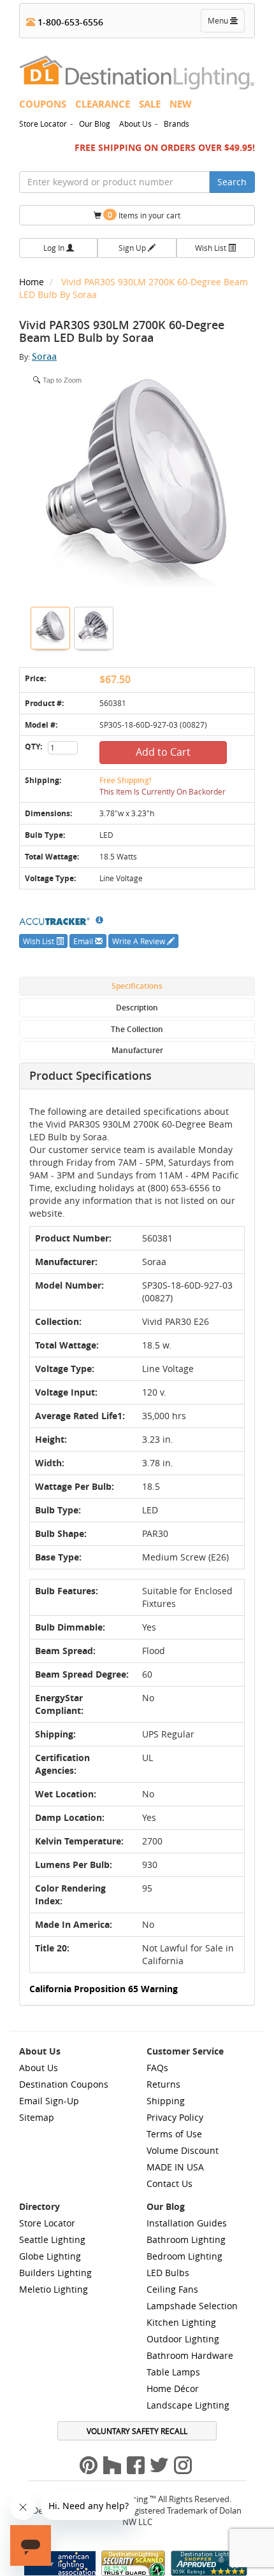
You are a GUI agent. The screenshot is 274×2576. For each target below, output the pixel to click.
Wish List (212, 248)
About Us (135, 124)
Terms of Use (174, 2134)
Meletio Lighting (54, 2289)
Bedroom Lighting (184, 2256)
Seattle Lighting (52, 2240)
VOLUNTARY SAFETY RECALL (137, 2431)
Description (137, 1008)
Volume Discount (183, 2150)
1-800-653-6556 (69, 22)
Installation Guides (187, 2223)
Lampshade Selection (192, 2306)
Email (84, 941)
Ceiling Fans (172, 2289)
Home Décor (173, 2388)
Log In (55, 248)
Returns (163, 2084)
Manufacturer (137, 1050)
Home (33, 282)
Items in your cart (144, 215)
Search (232, 182)
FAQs (157, 2068)
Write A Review (140, 941)
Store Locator (43, 124)
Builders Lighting (55, 2273)
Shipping (166, 2101)
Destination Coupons (64, 2084)
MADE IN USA (175, 2167)
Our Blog (95, 124)
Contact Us (169, 2183)
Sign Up (133, 248)
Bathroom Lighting (186, 2240)
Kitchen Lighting (181, 2322)
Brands (177, 124)
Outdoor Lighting (183, 2339)
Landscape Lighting (188, 2405)
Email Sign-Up (49, 2101)
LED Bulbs (168, 2273)
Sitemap (37, 2117)
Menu (226, 24)
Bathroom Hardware (190, 2355)
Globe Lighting (50, 2256)
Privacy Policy (175, 2117)
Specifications (137, 986)
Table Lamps (173, 2372)
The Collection (137, 1029)
